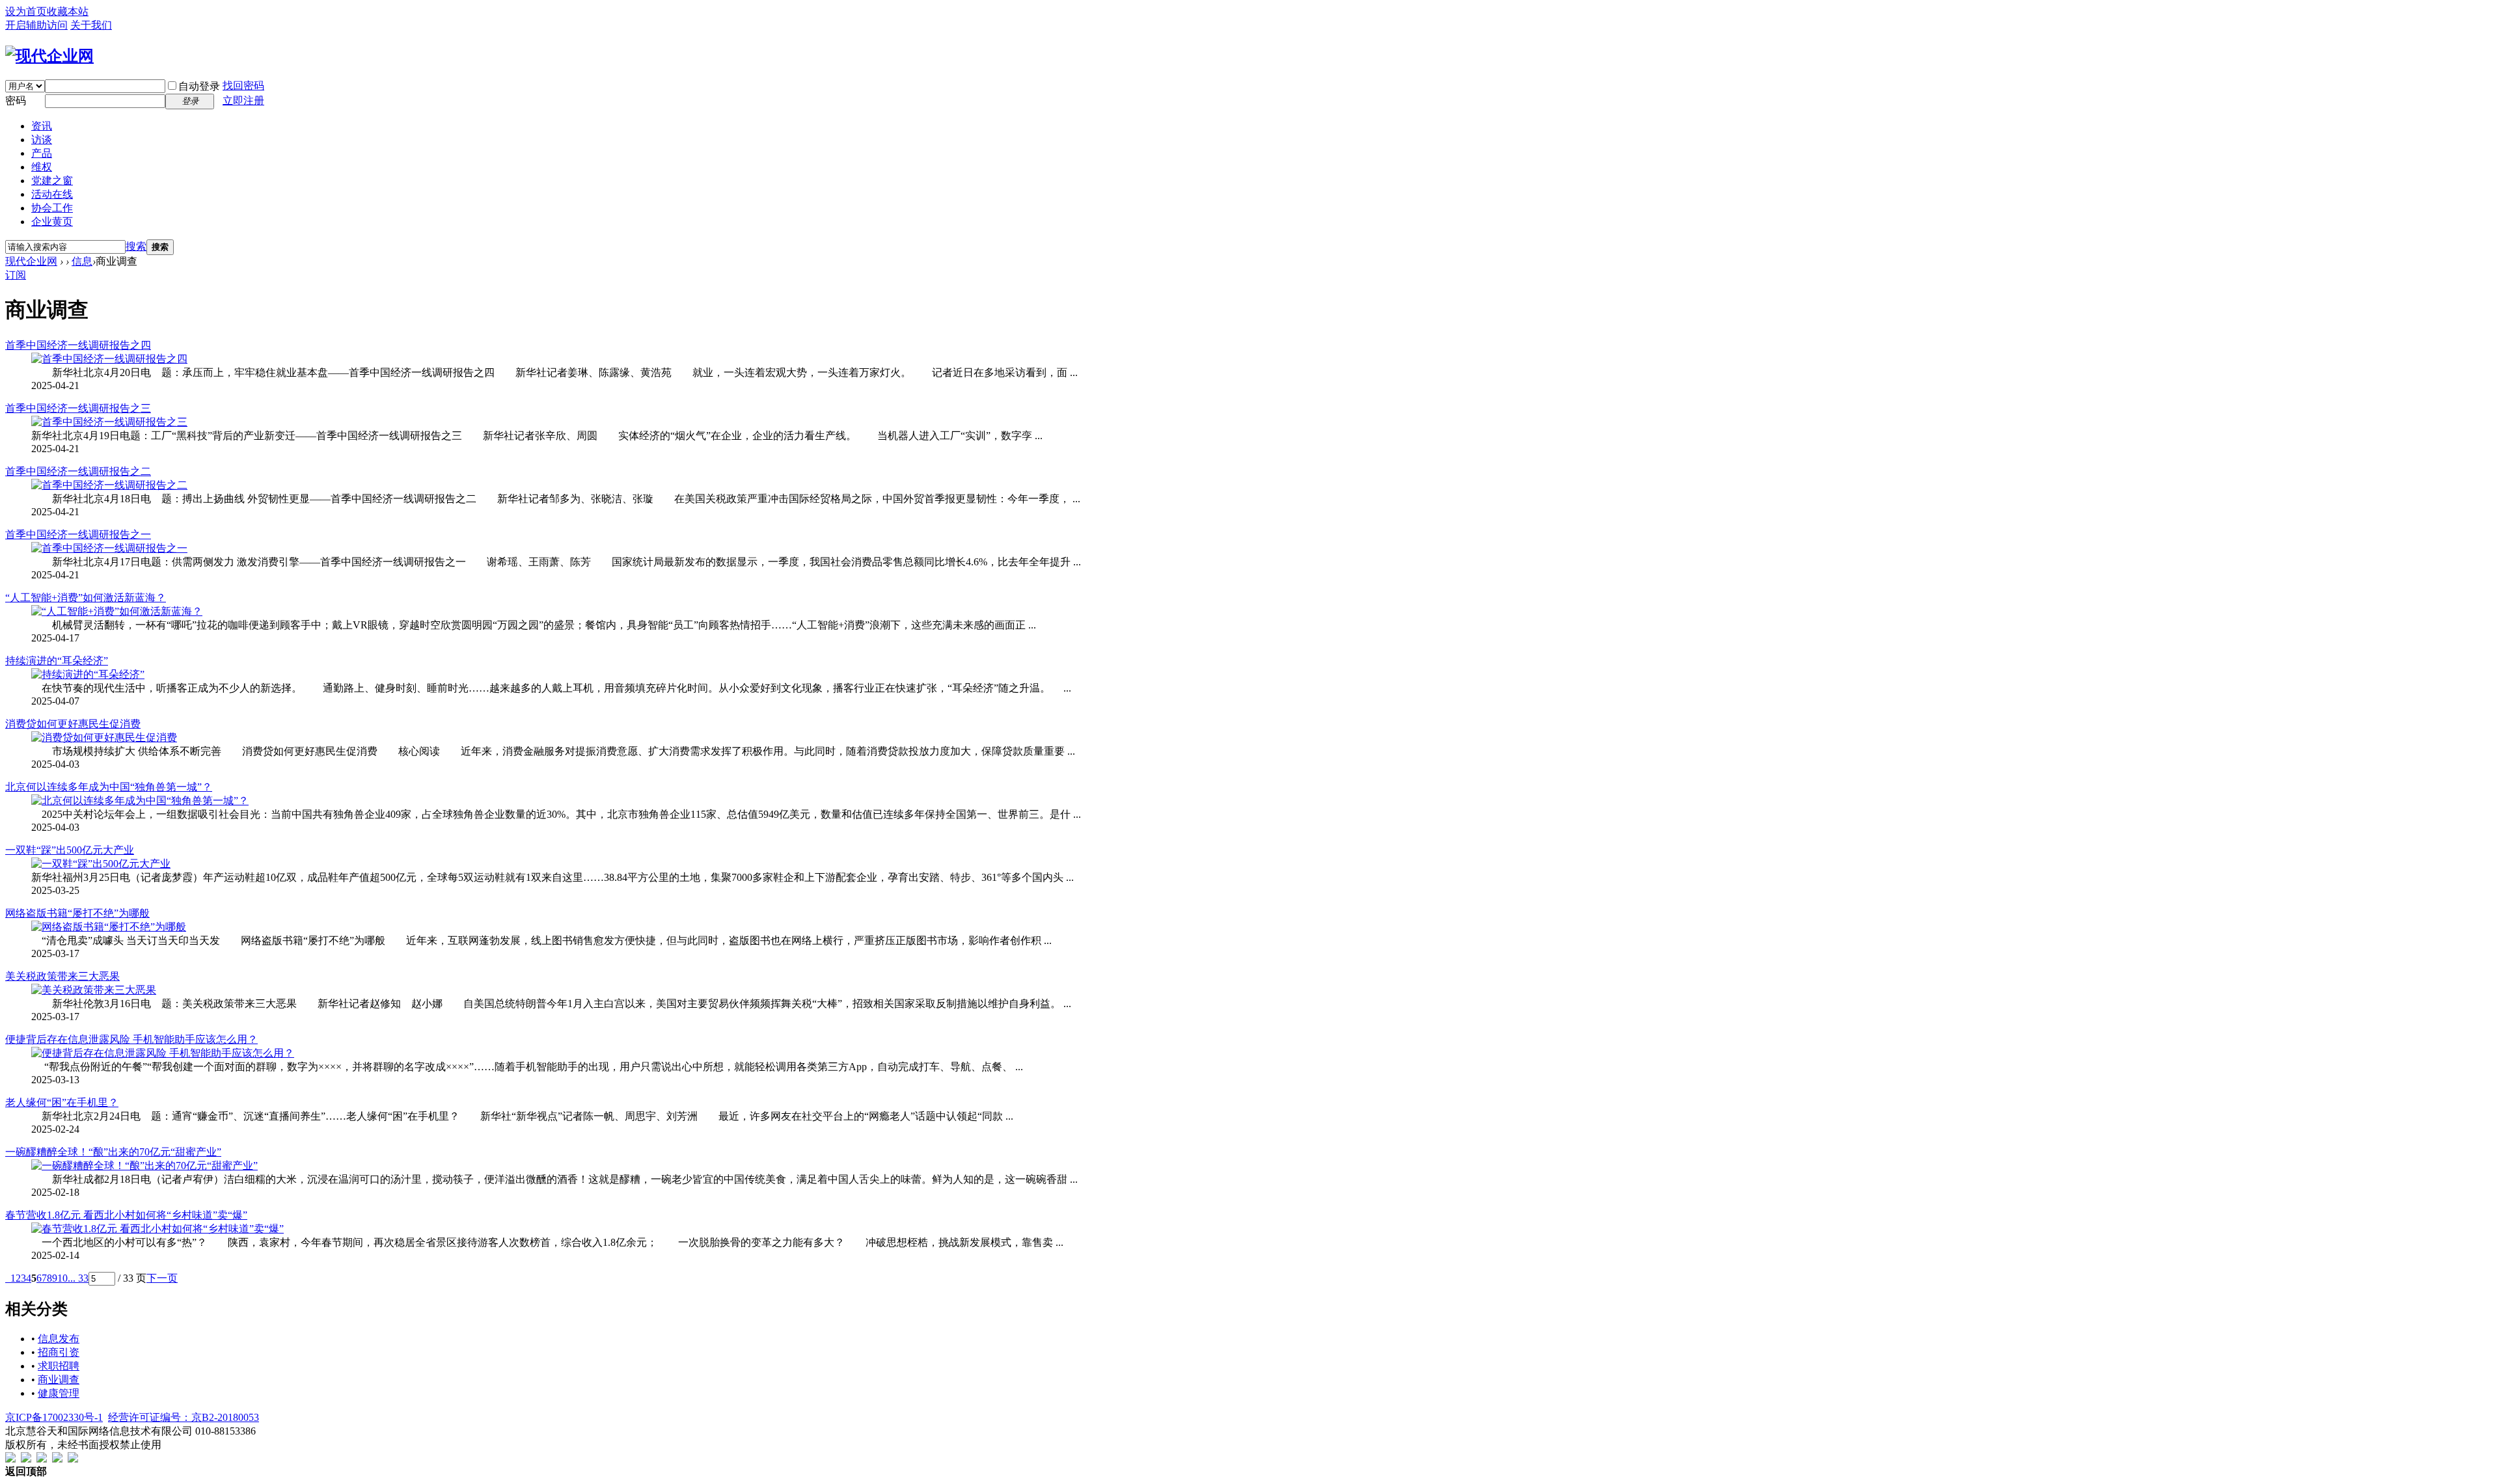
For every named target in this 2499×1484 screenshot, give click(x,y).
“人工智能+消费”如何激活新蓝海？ (86, 598)
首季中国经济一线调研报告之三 (78, 408)
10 (62, 1278)
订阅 (16, 275)
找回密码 (243, 86)
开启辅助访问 (36, 25)
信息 (82, 261)
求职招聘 (59, 1366)
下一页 (162, 1278)
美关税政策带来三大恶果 (62, 976)
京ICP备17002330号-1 (54, 1417)
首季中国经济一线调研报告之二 (78, 471)
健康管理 (59, 1393)
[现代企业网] (49, 56)
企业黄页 (52, 222)
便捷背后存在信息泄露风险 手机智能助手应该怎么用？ (131, 1039)
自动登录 (199, 86)
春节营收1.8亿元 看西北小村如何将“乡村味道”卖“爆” (126, 1215)
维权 (42, 167)
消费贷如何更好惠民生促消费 (73, 724)
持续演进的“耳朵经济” (57, 661)
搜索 (136, 246)
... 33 (78, 1278)
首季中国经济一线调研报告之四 (78, 345)
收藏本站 (68, 11)
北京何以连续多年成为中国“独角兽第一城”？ (109, 787)
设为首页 (26, 11)
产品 (42, 153)
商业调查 (59, 1380)
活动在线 (52, 194)
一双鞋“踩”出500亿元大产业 (70, 850)
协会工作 (52, 208)
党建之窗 (52, 181)
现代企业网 (31, 261)
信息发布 (59, 1339)
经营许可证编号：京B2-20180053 (184, 1417)
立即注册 (243, 101)
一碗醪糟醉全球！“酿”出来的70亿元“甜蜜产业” (113, 1152)
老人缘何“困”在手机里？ (62, 1102)
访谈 (42, 140)
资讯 (42, 126)
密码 (16, 101)
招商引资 (59, 1352)
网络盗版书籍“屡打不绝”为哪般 (77, 913)
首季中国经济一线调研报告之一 (78, 534)
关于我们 (91, 25)
